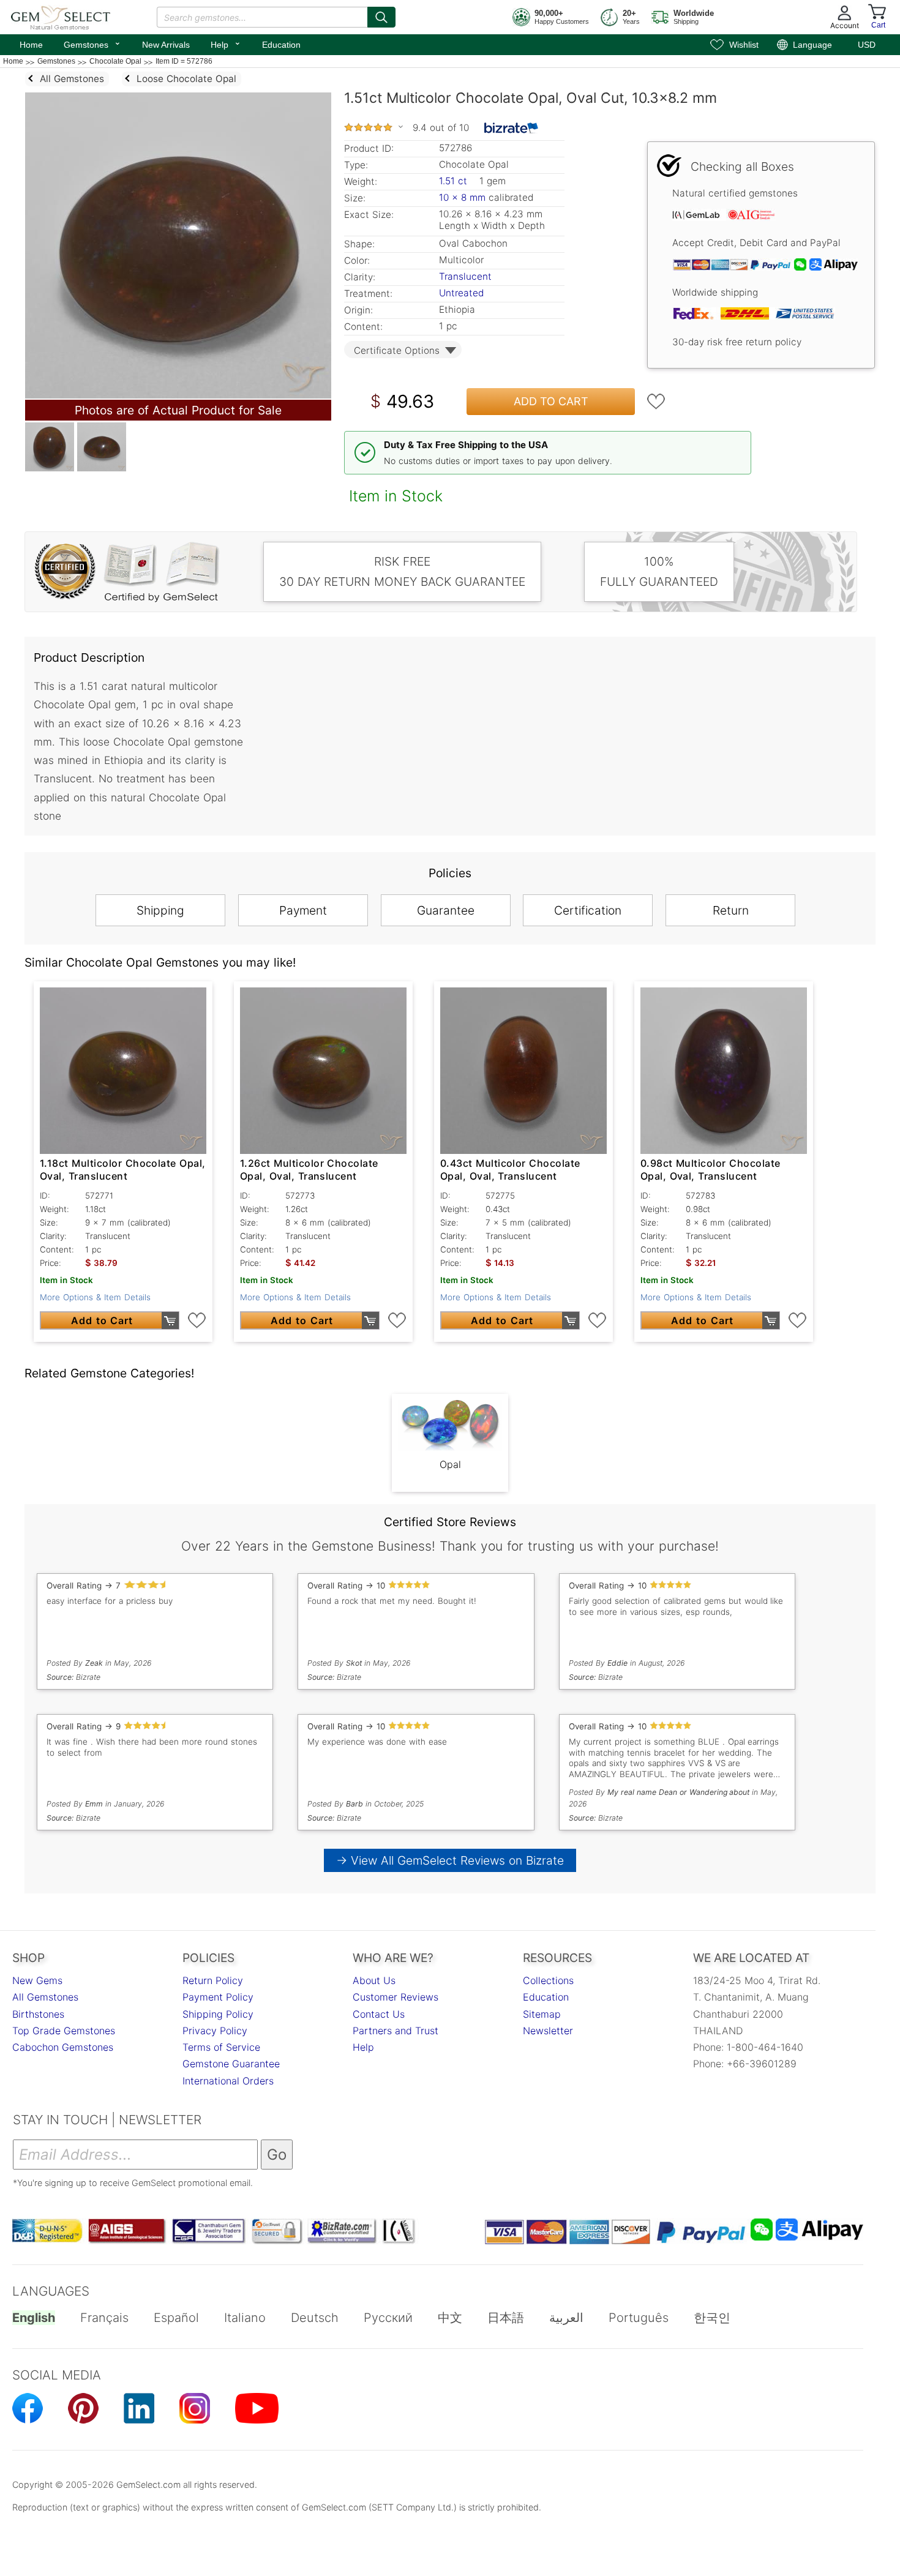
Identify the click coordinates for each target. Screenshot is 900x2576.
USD (867, 45)
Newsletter (548, 2031)
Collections (548, 1980)
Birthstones (38, 2014)
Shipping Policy (218, 2014)
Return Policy (213, 1980)
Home (31, 45)
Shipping (160, 910)
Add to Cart (551, 401)
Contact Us (379, 2014)
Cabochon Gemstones (63, 2047)
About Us (374, 1980)
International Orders (228, 2081)
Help (226, 43)
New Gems (37, 1980)
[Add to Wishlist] (656, 402)
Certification (588, 910)
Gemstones (92, 43)
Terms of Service (221, 2047)
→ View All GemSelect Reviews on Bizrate (450, 1860)
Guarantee (446, 910)
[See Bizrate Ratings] (512, 128)
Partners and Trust (396, 2031)
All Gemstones (45, 1997)
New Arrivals (166, 45)
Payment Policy (218, 1997)
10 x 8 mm (462, 197)
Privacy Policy (215, 2031)
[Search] (381, 17)
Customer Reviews (396, 1997)
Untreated (461, 293)
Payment (303, 910)
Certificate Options (397, 350)
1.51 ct (455, 181)
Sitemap (542, 2014)
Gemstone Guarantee (231, 2064)
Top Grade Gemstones (64, 2031)
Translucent (465, 276)
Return (731, 910)
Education (281, 45)
